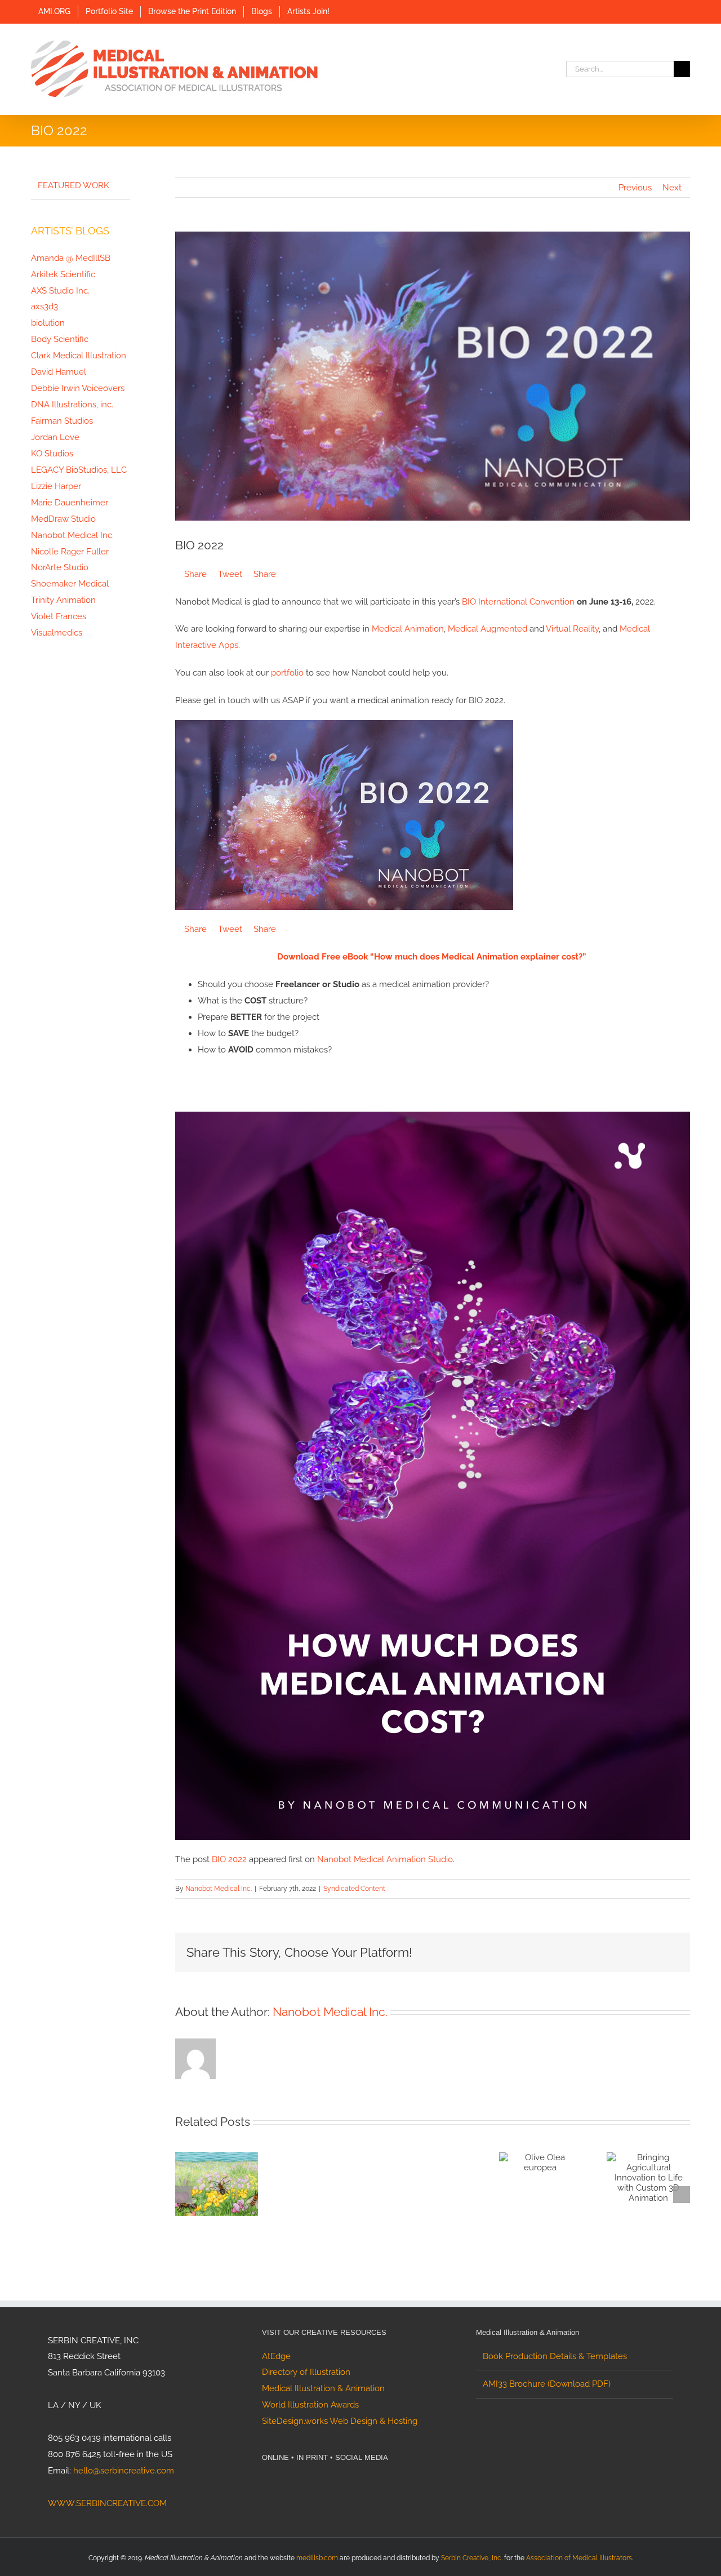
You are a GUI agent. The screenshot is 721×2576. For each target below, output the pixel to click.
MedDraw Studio (63, 519)
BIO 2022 (229, 1859)
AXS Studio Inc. (60, 291)
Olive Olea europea (527, 2165)
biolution (48, 323)
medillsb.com (317, 2558)
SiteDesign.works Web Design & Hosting (340, 2421)
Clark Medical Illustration (79, 356)
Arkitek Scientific (63, 274)
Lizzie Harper (56, 486)
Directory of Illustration (306, 2372)
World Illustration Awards (310, 2405)
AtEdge (276, 2356)
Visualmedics (57, 633)
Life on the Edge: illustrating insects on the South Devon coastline (203, 2196)
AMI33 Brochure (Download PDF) (547, 2384)
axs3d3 (44, 307)
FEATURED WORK (74, 185)
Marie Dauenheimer (70, 503)
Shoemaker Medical (70, 584)
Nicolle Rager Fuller (70, 552)
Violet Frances (59, 616)
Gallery (230, 2196)
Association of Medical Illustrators (579, 2558)
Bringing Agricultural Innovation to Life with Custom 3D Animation (634, 2177)
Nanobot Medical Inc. (219, 1889)
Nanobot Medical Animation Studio (385, 1859)
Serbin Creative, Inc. (472, 2558)
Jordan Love (55, 437)
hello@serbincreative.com (124, 2471)
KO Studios (52, 454)
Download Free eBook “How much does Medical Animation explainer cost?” (431, 957)
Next (672, 188)
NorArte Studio (60, 567)
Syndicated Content (354, 1889)
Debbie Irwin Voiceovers (78, 388)
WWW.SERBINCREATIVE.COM (107, 2503)
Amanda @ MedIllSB (71, 258)
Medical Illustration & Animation (323, 2388)
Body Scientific (60, 339)
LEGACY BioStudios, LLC (79, 470)
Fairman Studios (62, 421)
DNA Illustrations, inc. (72, 405)
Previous (635, 188)
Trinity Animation (63, 600)
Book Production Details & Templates (555, 2356)
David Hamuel (59, 372)
